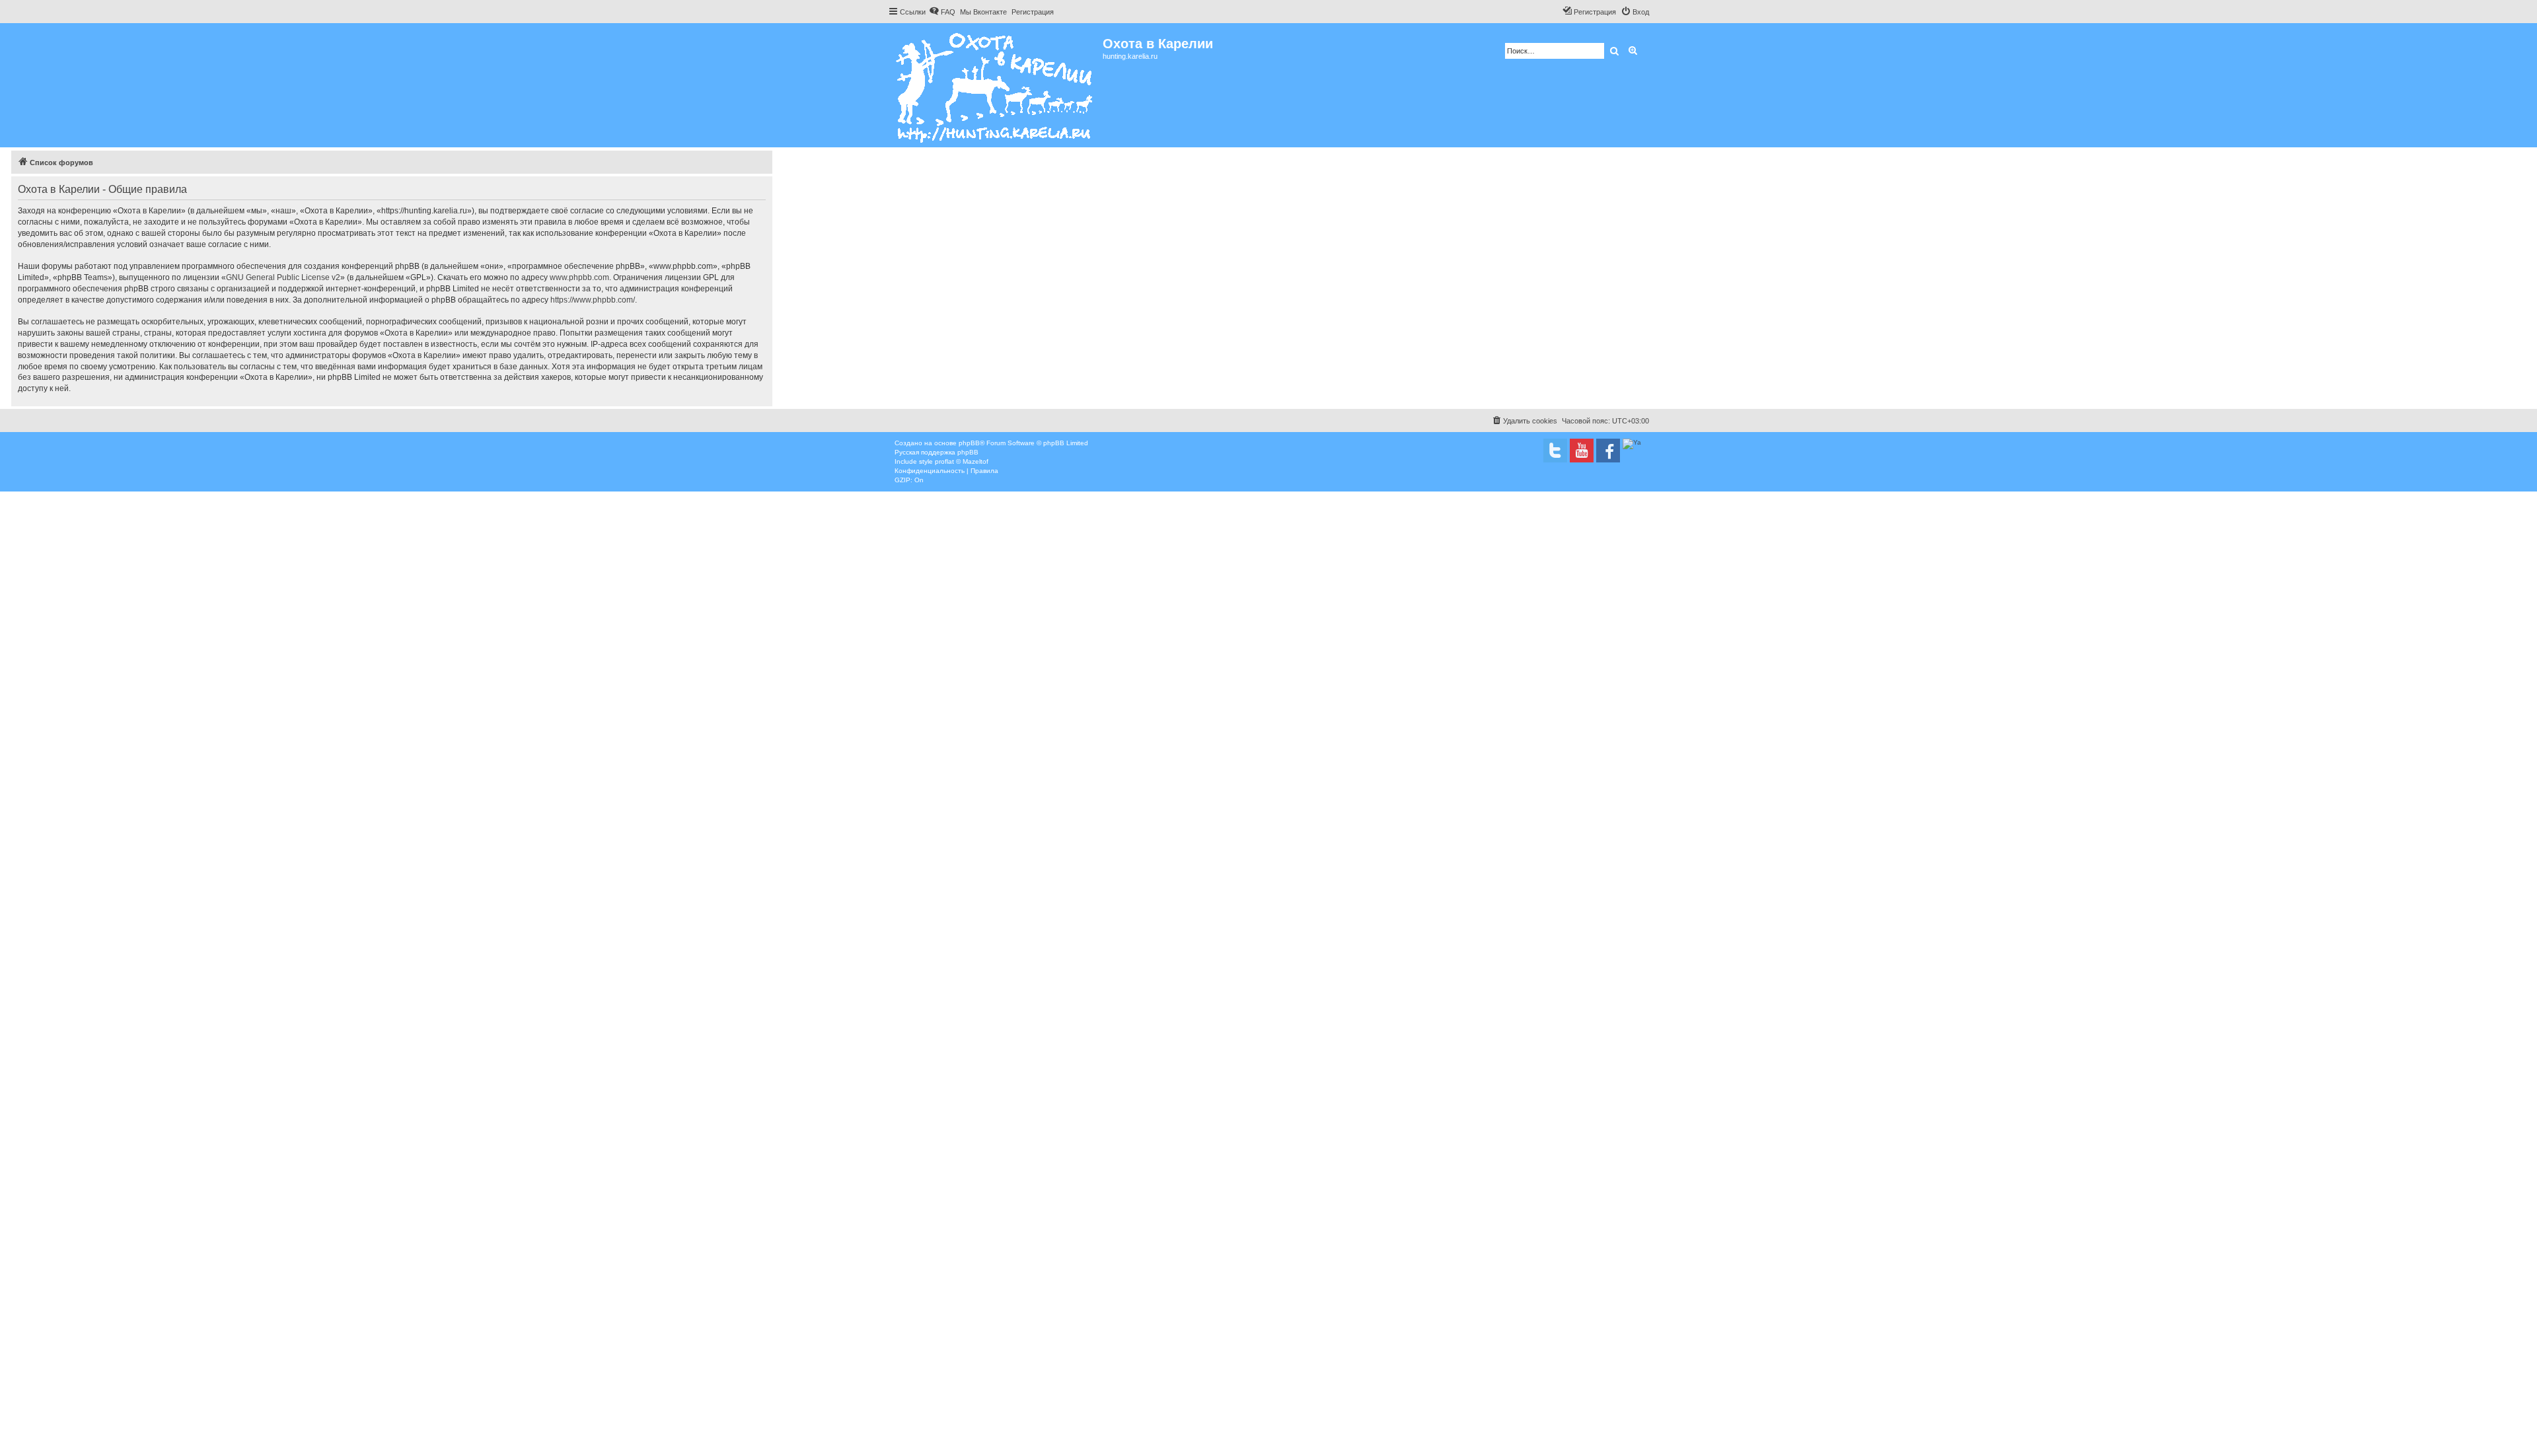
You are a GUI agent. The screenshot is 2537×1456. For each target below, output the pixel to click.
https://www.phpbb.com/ (593, 300)
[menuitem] (942, 12)
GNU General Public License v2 (283, 277)
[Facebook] (1608, 451)
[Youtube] (1582, 451)
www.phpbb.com (579, 277)
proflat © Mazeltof (962, 461)
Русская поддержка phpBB (937, 452)
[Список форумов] (995, 85)
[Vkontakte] (1555, 451)
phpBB (969, 443)
